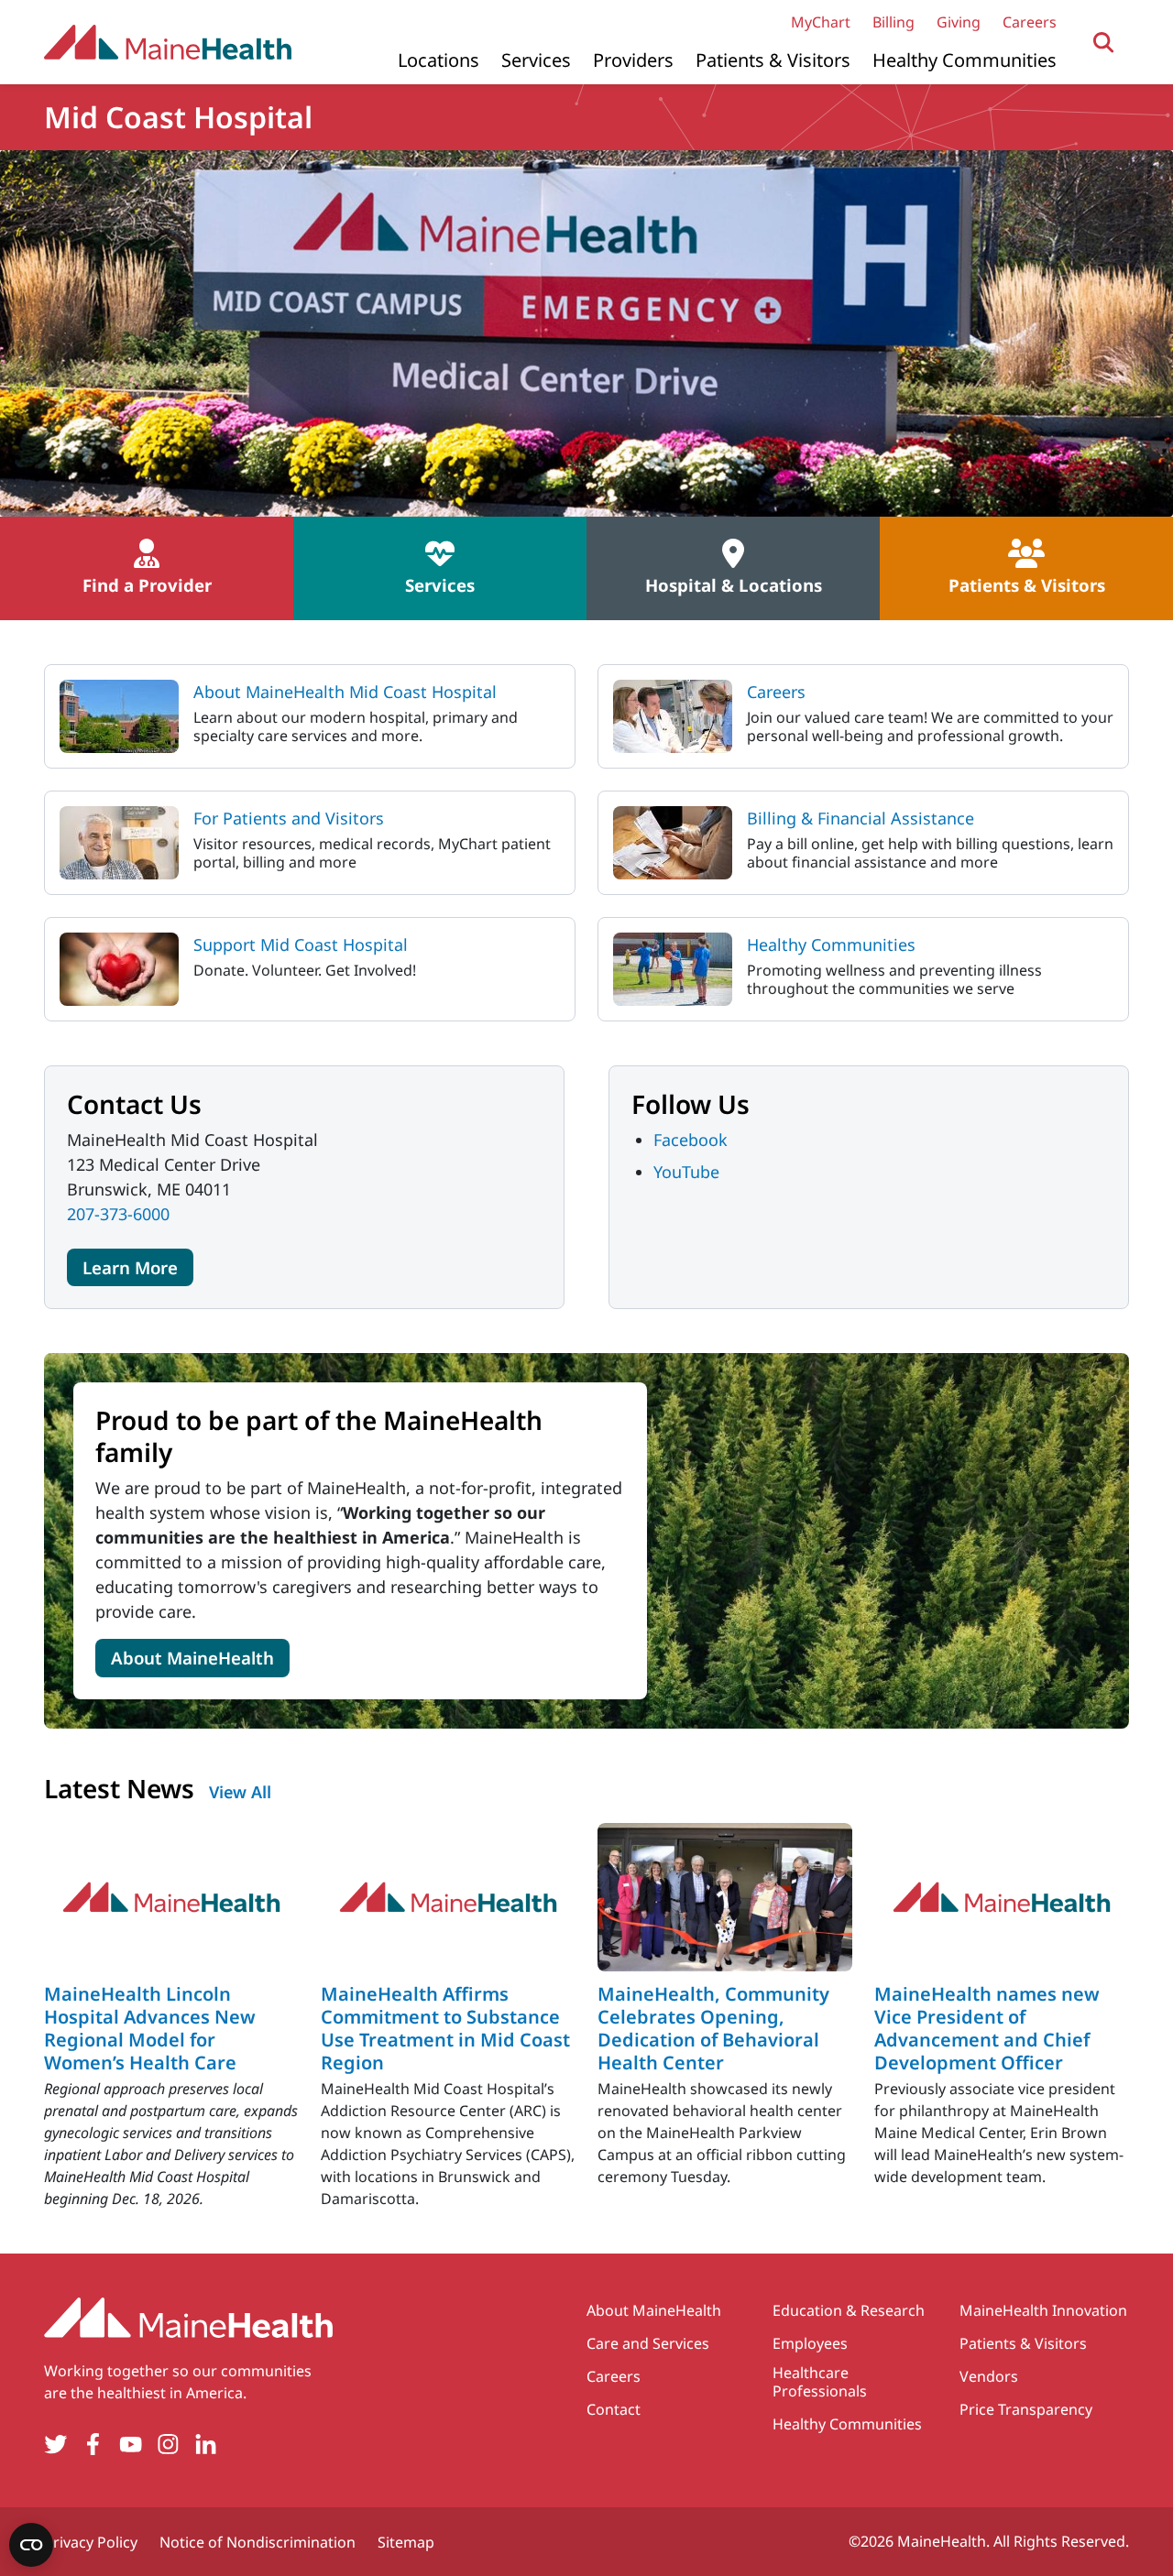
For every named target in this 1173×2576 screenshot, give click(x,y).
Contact (614, 2409)
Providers (633, 60)
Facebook (691, 1140)
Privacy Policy (91, 2542)
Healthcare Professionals (820, 2382)
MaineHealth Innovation (1043, 2310)
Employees (810, 2343)
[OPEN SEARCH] (1104, 43)
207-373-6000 (118, 1214)
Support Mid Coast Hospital (301, 944)
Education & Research (849, 2310)
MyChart (821, 22)
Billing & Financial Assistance (861, 818)
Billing (893, 22)
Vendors (989, 2376)
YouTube (686, 1172)
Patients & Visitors (773, 60)
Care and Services (648, 2343)
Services (536, 60)
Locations (439, 60)
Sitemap (406, 2542)
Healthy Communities (965, 60)
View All (240, 1792)
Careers (1030, 22)
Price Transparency (1026, 2409)
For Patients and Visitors (289, 818)
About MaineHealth (192, 1658)
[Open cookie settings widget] (31, 2545)
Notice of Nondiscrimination (258, 2542)
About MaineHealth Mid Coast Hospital (345, 692)
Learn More (130, 1267)
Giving (959, 22)
